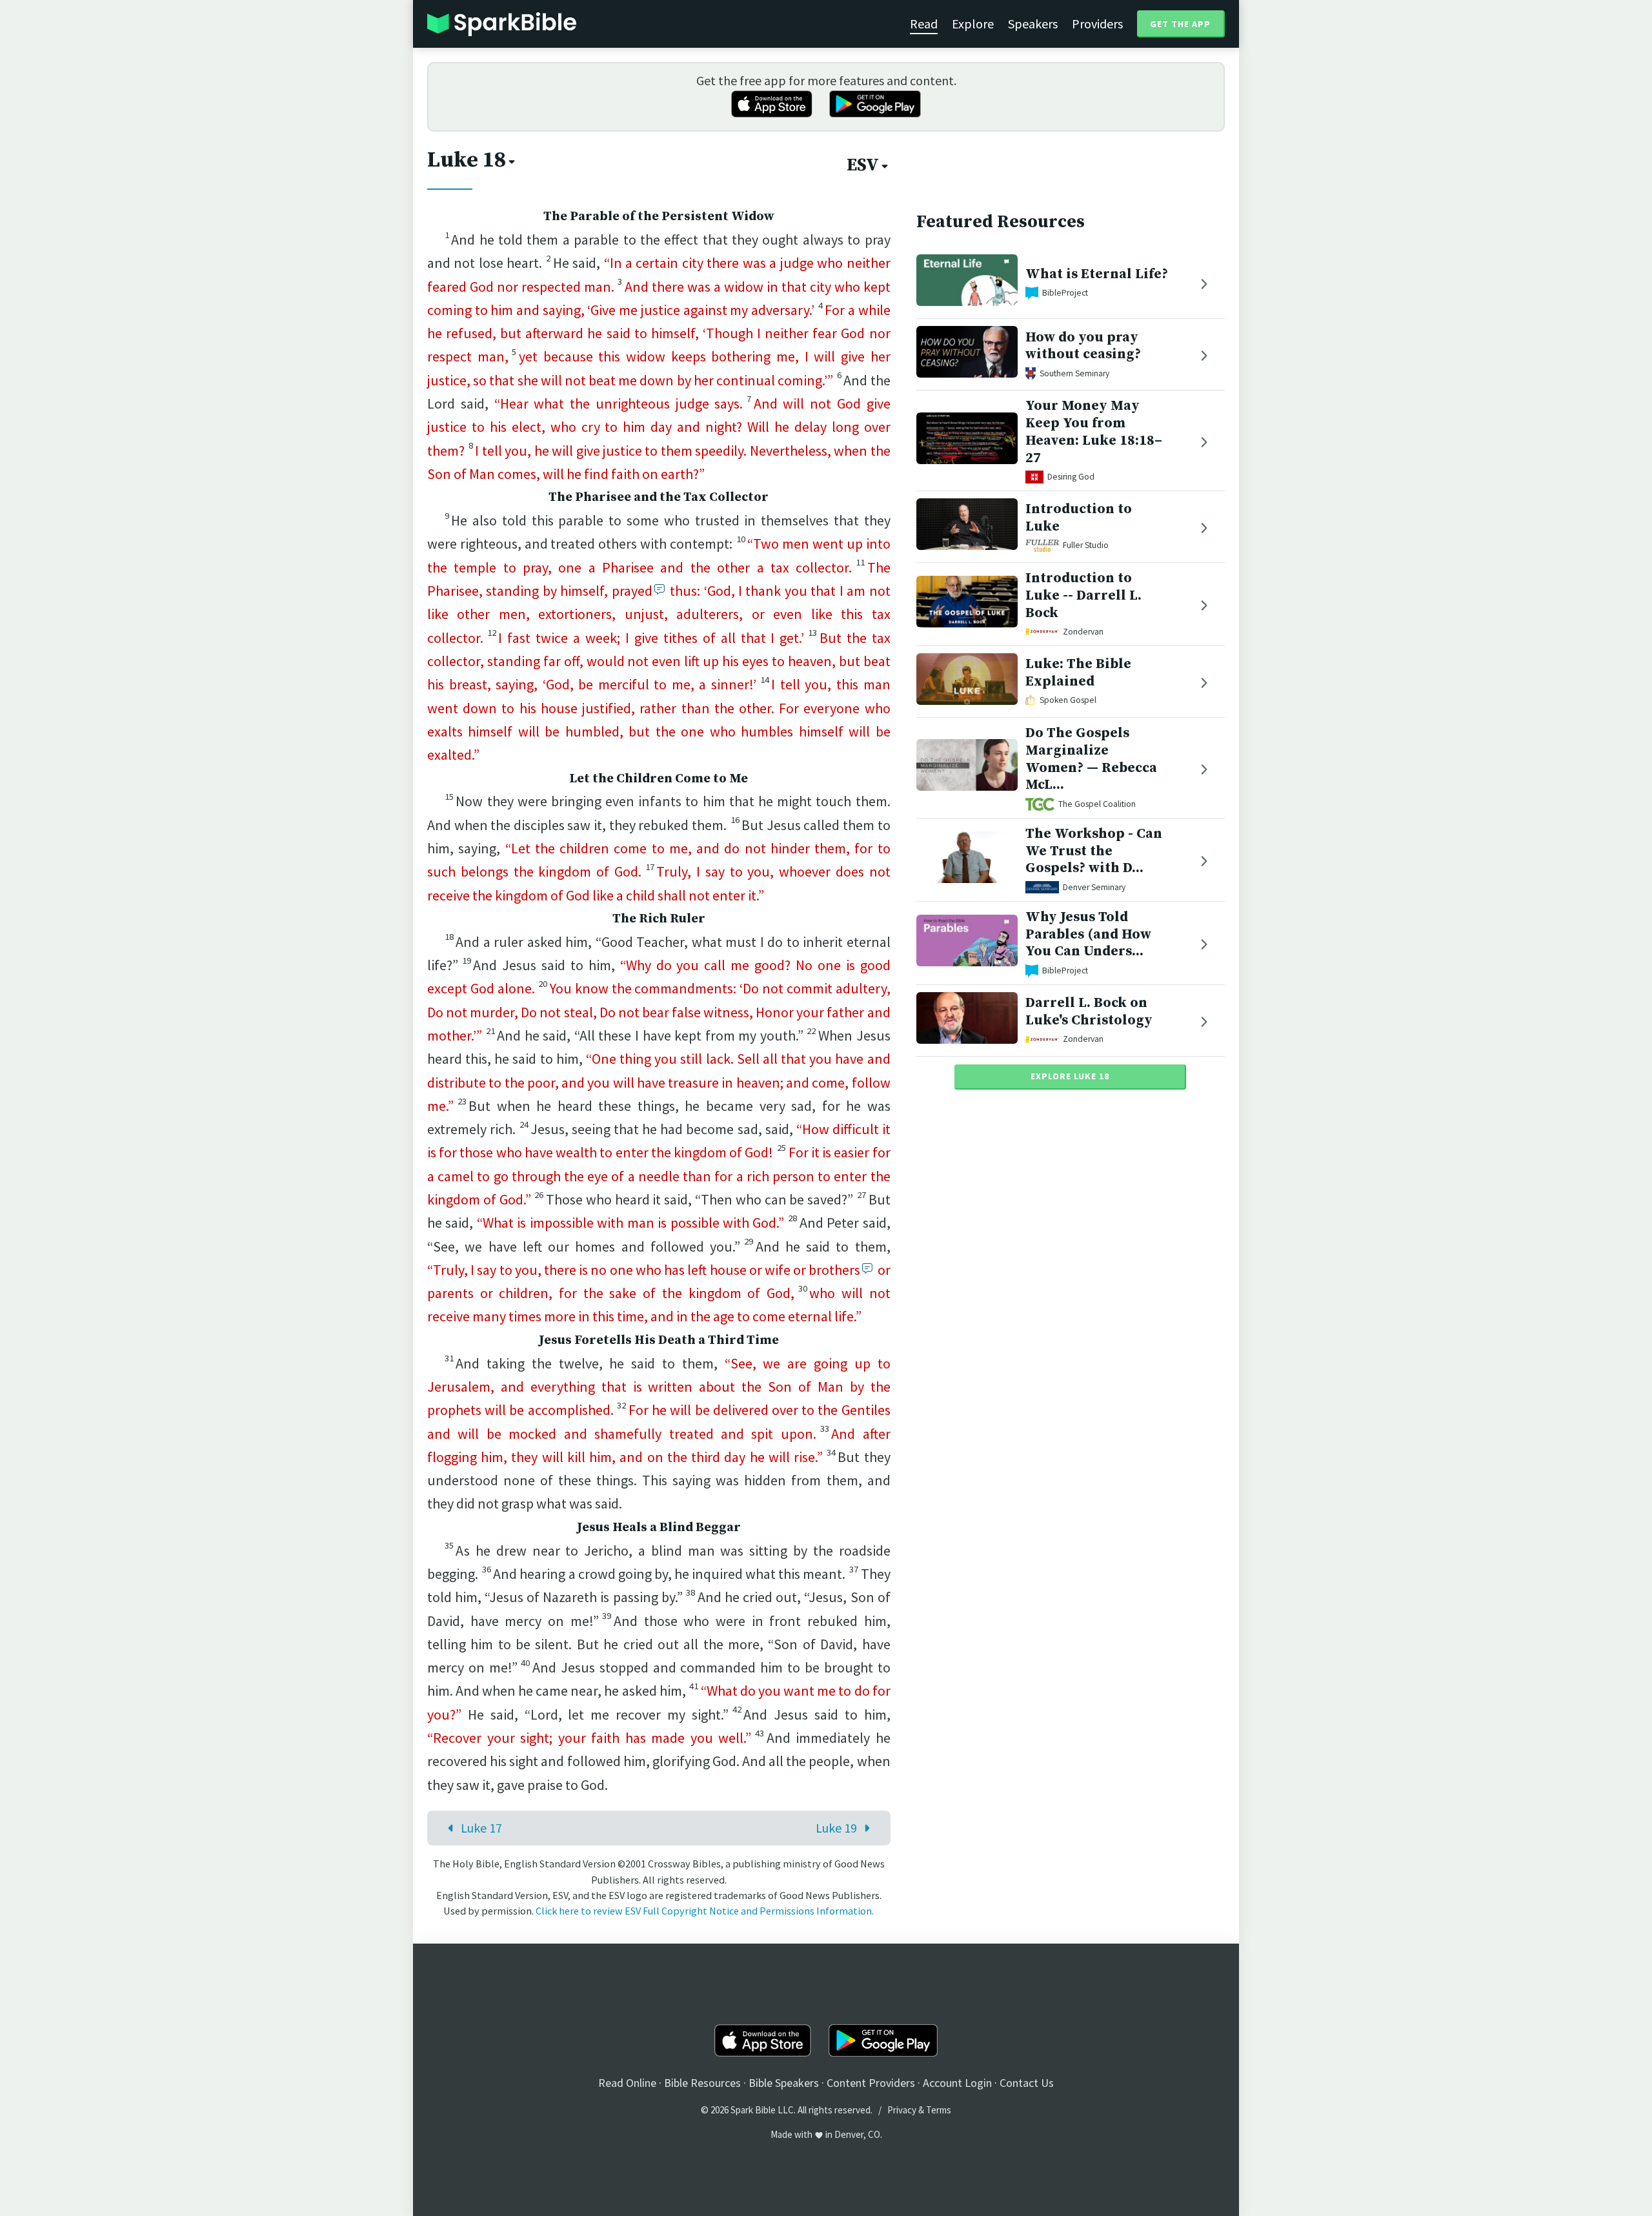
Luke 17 (481, 1828)
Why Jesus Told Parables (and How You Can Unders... (1088, 934)
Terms (939, 2110)
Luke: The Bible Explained (1078, 673)
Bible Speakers (784, 2083)
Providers (1097, 24)
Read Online (627, 2083)
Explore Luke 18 (1070, 1076)
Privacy (902, 2110)
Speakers (1033, 24)
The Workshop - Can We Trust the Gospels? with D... (1094, 851)
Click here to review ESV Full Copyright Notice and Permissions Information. (705, 1911)
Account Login (957, 2083)
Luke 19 (836, 1828)
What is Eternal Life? (1097, 274)
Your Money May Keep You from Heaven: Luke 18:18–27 (1094, 432)
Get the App (1180, 24)
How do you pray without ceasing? (1083, 345)
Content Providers (871, 2083)
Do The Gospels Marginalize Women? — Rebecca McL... (1091, 759)
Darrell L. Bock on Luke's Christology (1089, 1011)
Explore (973, 24)
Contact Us (1027, 2083)
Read (924, 24)
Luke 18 (467, 160)
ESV (863, 165)
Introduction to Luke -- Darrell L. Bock (1083, 595)
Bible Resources (702, 2083)
